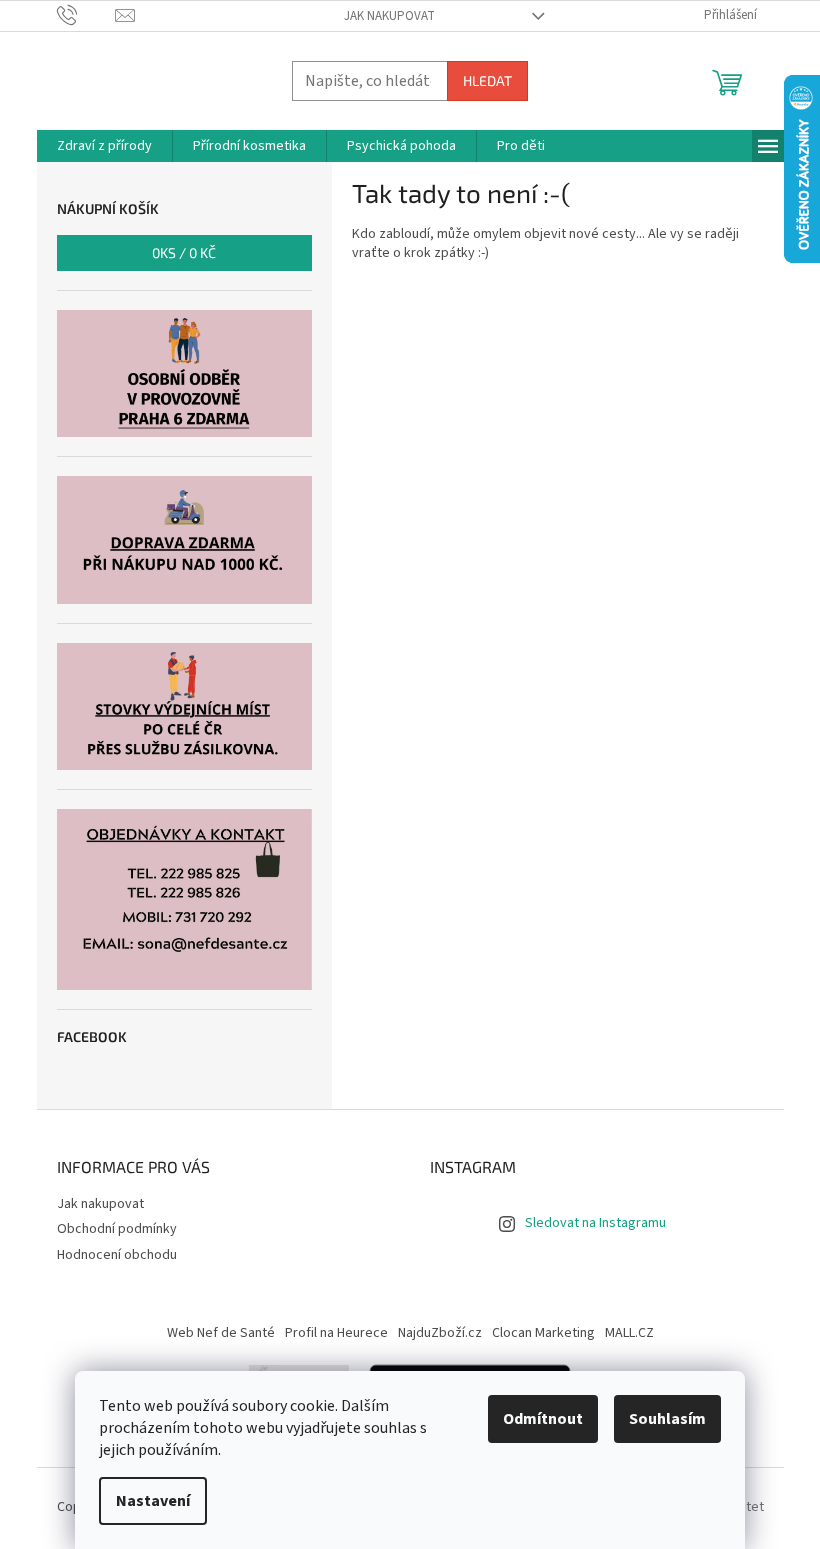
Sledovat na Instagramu (595, 1223)
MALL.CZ (629, 1333)
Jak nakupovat (389, 16)
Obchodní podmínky (117, 1229)
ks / (184, 252)
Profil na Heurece (336, 1333)
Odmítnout (543, 1419)
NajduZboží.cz (440, 1333)
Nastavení (153, 1501)
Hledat (487, 80)
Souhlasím (667, 1419)
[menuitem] (104, 146)
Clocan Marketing (543, 1333)
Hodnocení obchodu (117, 1255)
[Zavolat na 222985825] (86, 15)
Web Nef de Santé (221, 1333)
